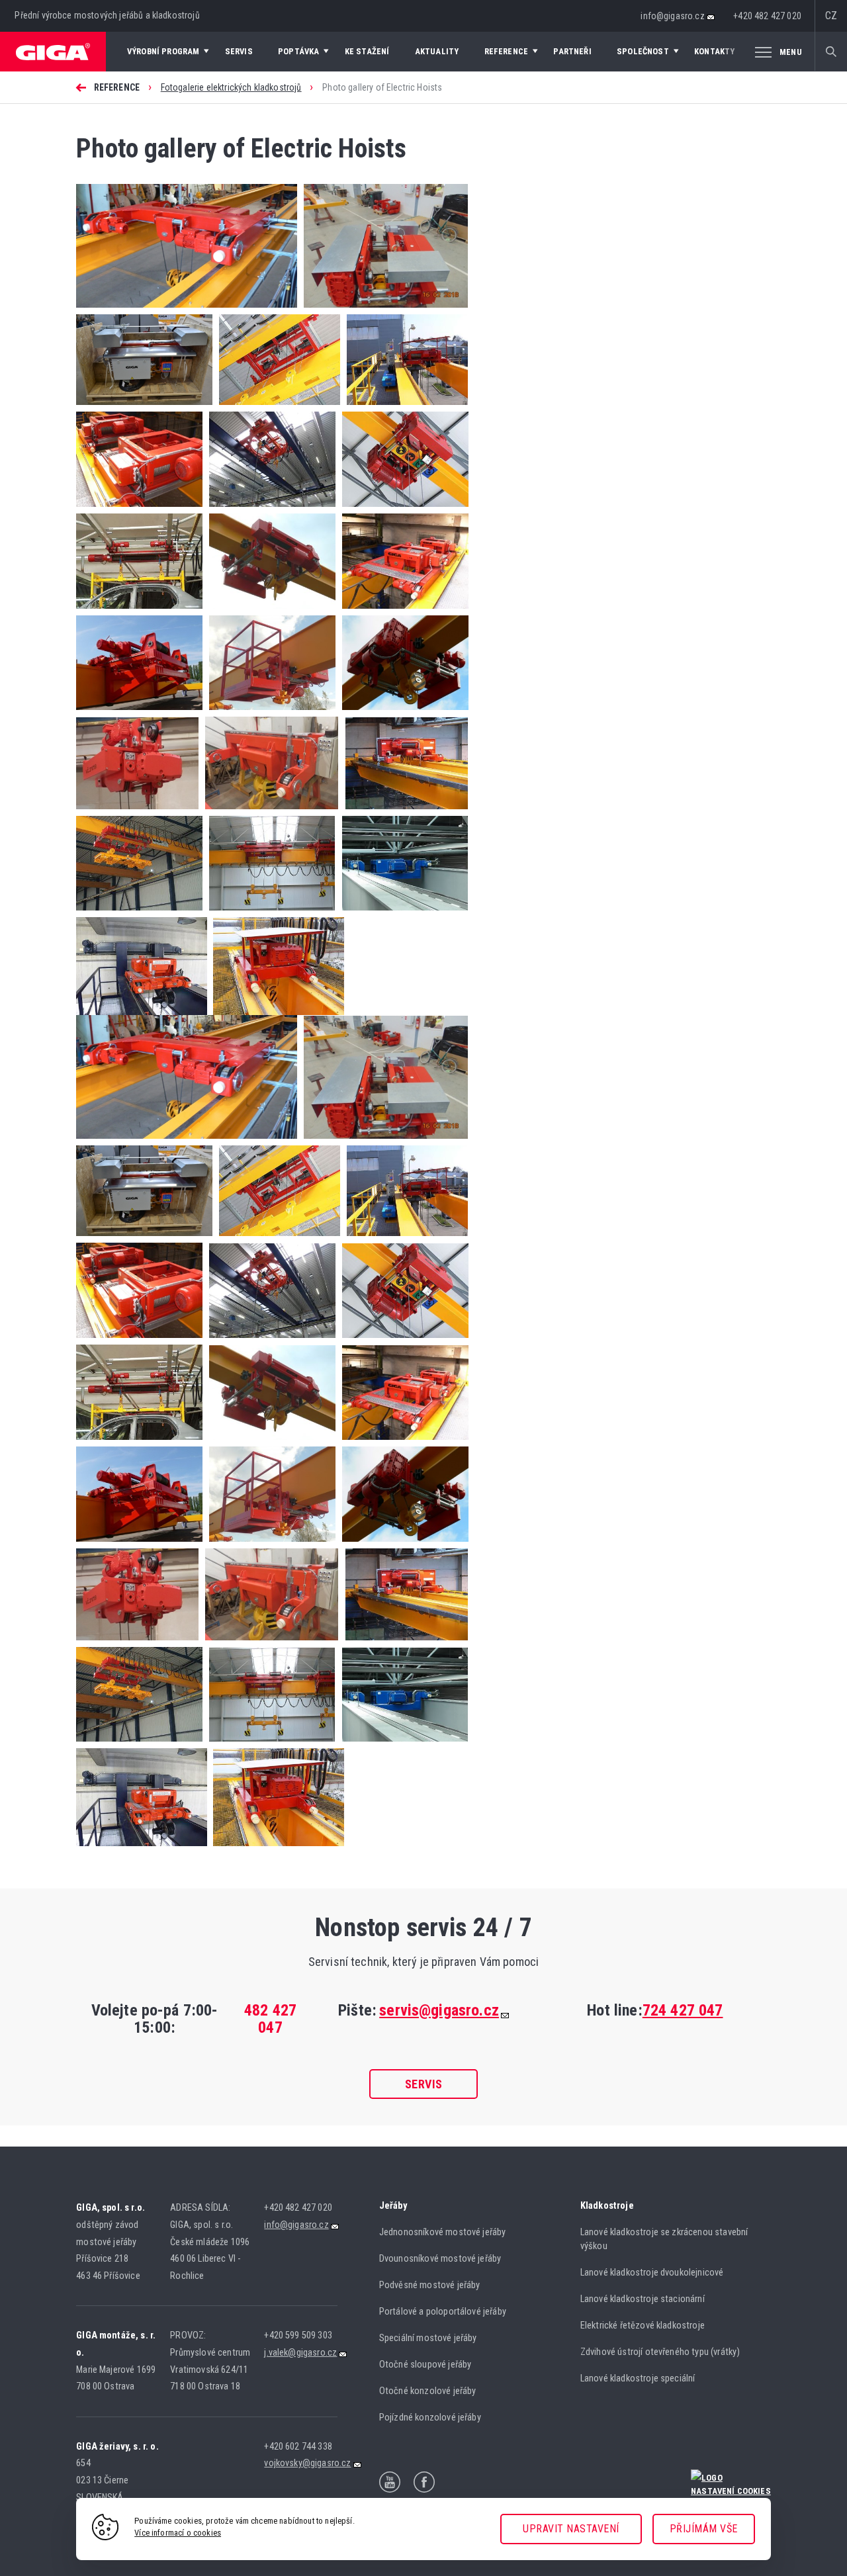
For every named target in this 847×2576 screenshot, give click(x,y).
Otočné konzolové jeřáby (428, 2391)
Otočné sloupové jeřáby (425, 2365)
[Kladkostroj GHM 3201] (402, 713)
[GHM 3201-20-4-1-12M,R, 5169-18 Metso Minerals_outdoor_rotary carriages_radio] (144, 408)
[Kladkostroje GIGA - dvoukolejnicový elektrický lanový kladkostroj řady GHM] (402, 612)
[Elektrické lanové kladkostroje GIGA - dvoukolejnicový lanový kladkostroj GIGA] (401, 913)
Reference (117, 87)
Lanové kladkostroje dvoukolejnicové (652, 2273)
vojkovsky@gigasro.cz (307, 2463)
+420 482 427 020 (767, 16)
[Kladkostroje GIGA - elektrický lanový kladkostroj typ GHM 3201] (269, 612)
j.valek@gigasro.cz (300, 2353)
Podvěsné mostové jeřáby (430, 2285)
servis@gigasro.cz (439, 2010)
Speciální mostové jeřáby (428, 2338)
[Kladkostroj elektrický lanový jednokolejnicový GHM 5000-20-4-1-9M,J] (137, 812)
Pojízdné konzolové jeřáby (430, 2418)
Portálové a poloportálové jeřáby (443, 2312)
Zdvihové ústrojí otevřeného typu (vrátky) (660, 2352)
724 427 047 (683, 2010)
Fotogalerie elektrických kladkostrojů (231, 87)
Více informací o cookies (178, 2533)
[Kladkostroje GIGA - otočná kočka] (269, 510)
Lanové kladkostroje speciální (638, 2378)
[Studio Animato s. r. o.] (731, 2476)
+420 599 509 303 (298, 2335)
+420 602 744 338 (298, 2447)
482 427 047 (270, 2019)
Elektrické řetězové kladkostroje (643, 2326)
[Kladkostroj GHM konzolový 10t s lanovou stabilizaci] (139, 713)
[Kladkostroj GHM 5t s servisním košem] (269, 713)
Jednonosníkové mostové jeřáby (443, 2232)
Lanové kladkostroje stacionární (643, 2299)
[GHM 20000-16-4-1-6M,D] (268, 812)
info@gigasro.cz (672, 16)
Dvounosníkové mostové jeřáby (440, 2259)
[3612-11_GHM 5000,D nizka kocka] (187, 311)
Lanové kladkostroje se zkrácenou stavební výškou (664, 2239)
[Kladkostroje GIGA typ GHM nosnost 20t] (139, 510)
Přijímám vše (704, 2529)
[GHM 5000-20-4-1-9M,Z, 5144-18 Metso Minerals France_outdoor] (382, 311)
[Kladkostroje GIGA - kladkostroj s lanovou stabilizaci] (402, 510)
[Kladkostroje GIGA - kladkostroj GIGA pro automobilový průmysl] (139, 612)
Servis (424, 2084)
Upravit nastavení (571, 2529)
